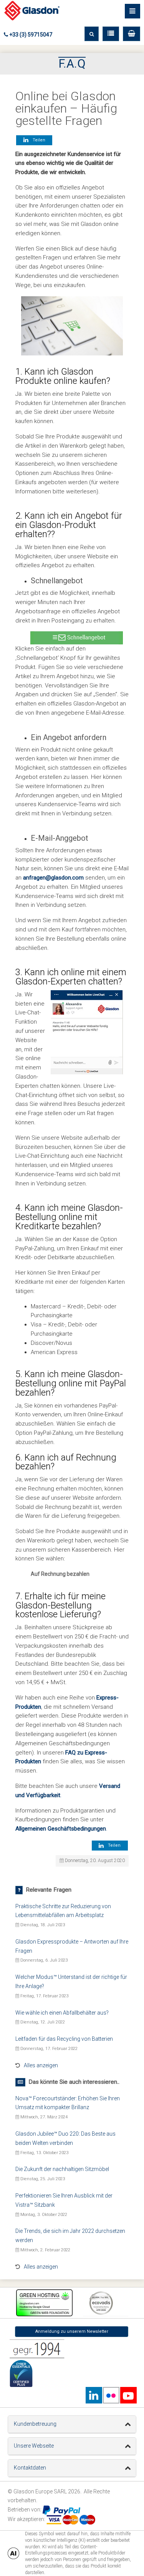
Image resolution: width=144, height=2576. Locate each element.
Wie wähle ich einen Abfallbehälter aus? (62, 2013)
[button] (132, 34)
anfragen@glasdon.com (53, 878)
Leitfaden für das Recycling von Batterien (64, 2039)
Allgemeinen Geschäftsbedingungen (61, 1829)
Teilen (38, 140)
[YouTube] (128, 2395)
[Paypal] (61, 2510)
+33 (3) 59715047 (30, 35)
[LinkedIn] (94, 2395)
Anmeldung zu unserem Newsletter (72, 2331)
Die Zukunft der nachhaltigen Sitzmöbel (62, 2169)
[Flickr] (111, 2395)
